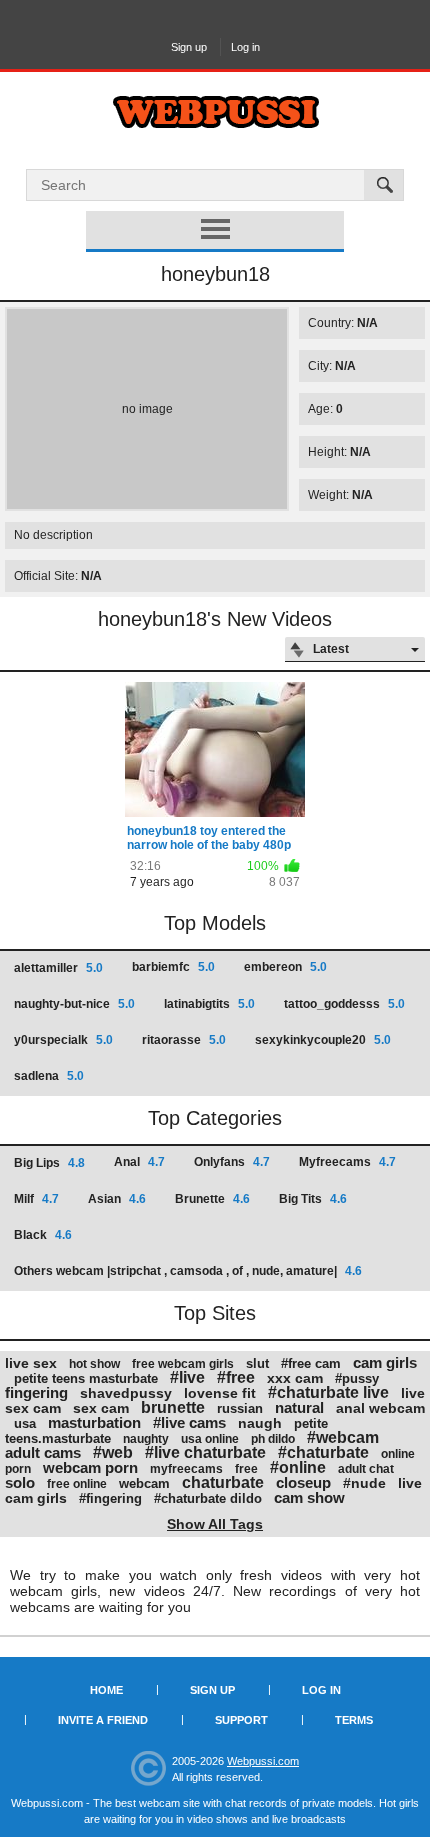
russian (240, 1408)
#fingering (110, 1498)
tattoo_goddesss (344, 1004)
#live (187, 1377)
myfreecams (186, 1469)
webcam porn (90, 1467)
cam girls (385, 1362)
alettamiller (58, 968)
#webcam (343, 1437)
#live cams (189, 1422)
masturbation (94, 1422)
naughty (146, 1439)
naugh (260, 1423)
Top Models (215, 923)
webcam (144, 1483)
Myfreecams (347, 1162)
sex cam (101, 1408)
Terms (354, 1720)
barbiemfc (173, 967)
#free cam (311, 1363)
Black (43, 1235)
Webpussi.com (263, 1761)
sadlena (49, 1076)
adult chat (366, 1469)
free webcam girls (183, 1364)
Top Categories (215, 1118)
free (246, 1469)
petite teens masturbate (86, 1378)
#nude (364, 1483)
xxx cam (295, 1378)
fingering (36, 1392)
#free (236, 1377)
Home (106, 1690)
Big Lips (49, 1163)
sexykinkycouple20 (323, 1040)
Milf (36, 1199)
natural (299, 1407)
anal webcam (380, 1408)
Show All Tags (215, 1524)
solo (20, 1482)
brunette (173, 1407)
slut (257, 1363)
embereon (285, 967)
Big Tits (313, 1199)
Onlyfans (232, 1162)
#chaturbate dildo (208, 1498)
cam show (309, 1497)
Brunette (212, 1199)
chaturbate (223, 1482)
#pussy (357, 1378)
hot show (94, 1364)
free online (77, 1484)
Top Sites (215, 1313)
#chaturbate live (328, 1392)
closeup (303, 1482)
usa (25, 1423)
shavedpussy (126, 1393)
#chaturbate (323, 1452)
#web (113, 1452)
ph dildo (273, 1439)
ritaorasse (184, 1040)
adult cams (43, 1452)
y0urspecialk (63, 1040)
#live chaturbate (205, 1452)
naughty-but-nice (74, 1004)
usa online (210, 1439)
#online (298, 1467)
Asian (117, 1199)
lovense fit (220, 1393)
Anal (139, 1162)
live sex (31, 1363)
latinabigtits (209, 1004)
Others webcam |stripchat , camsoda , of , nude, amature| (188, 1271)
